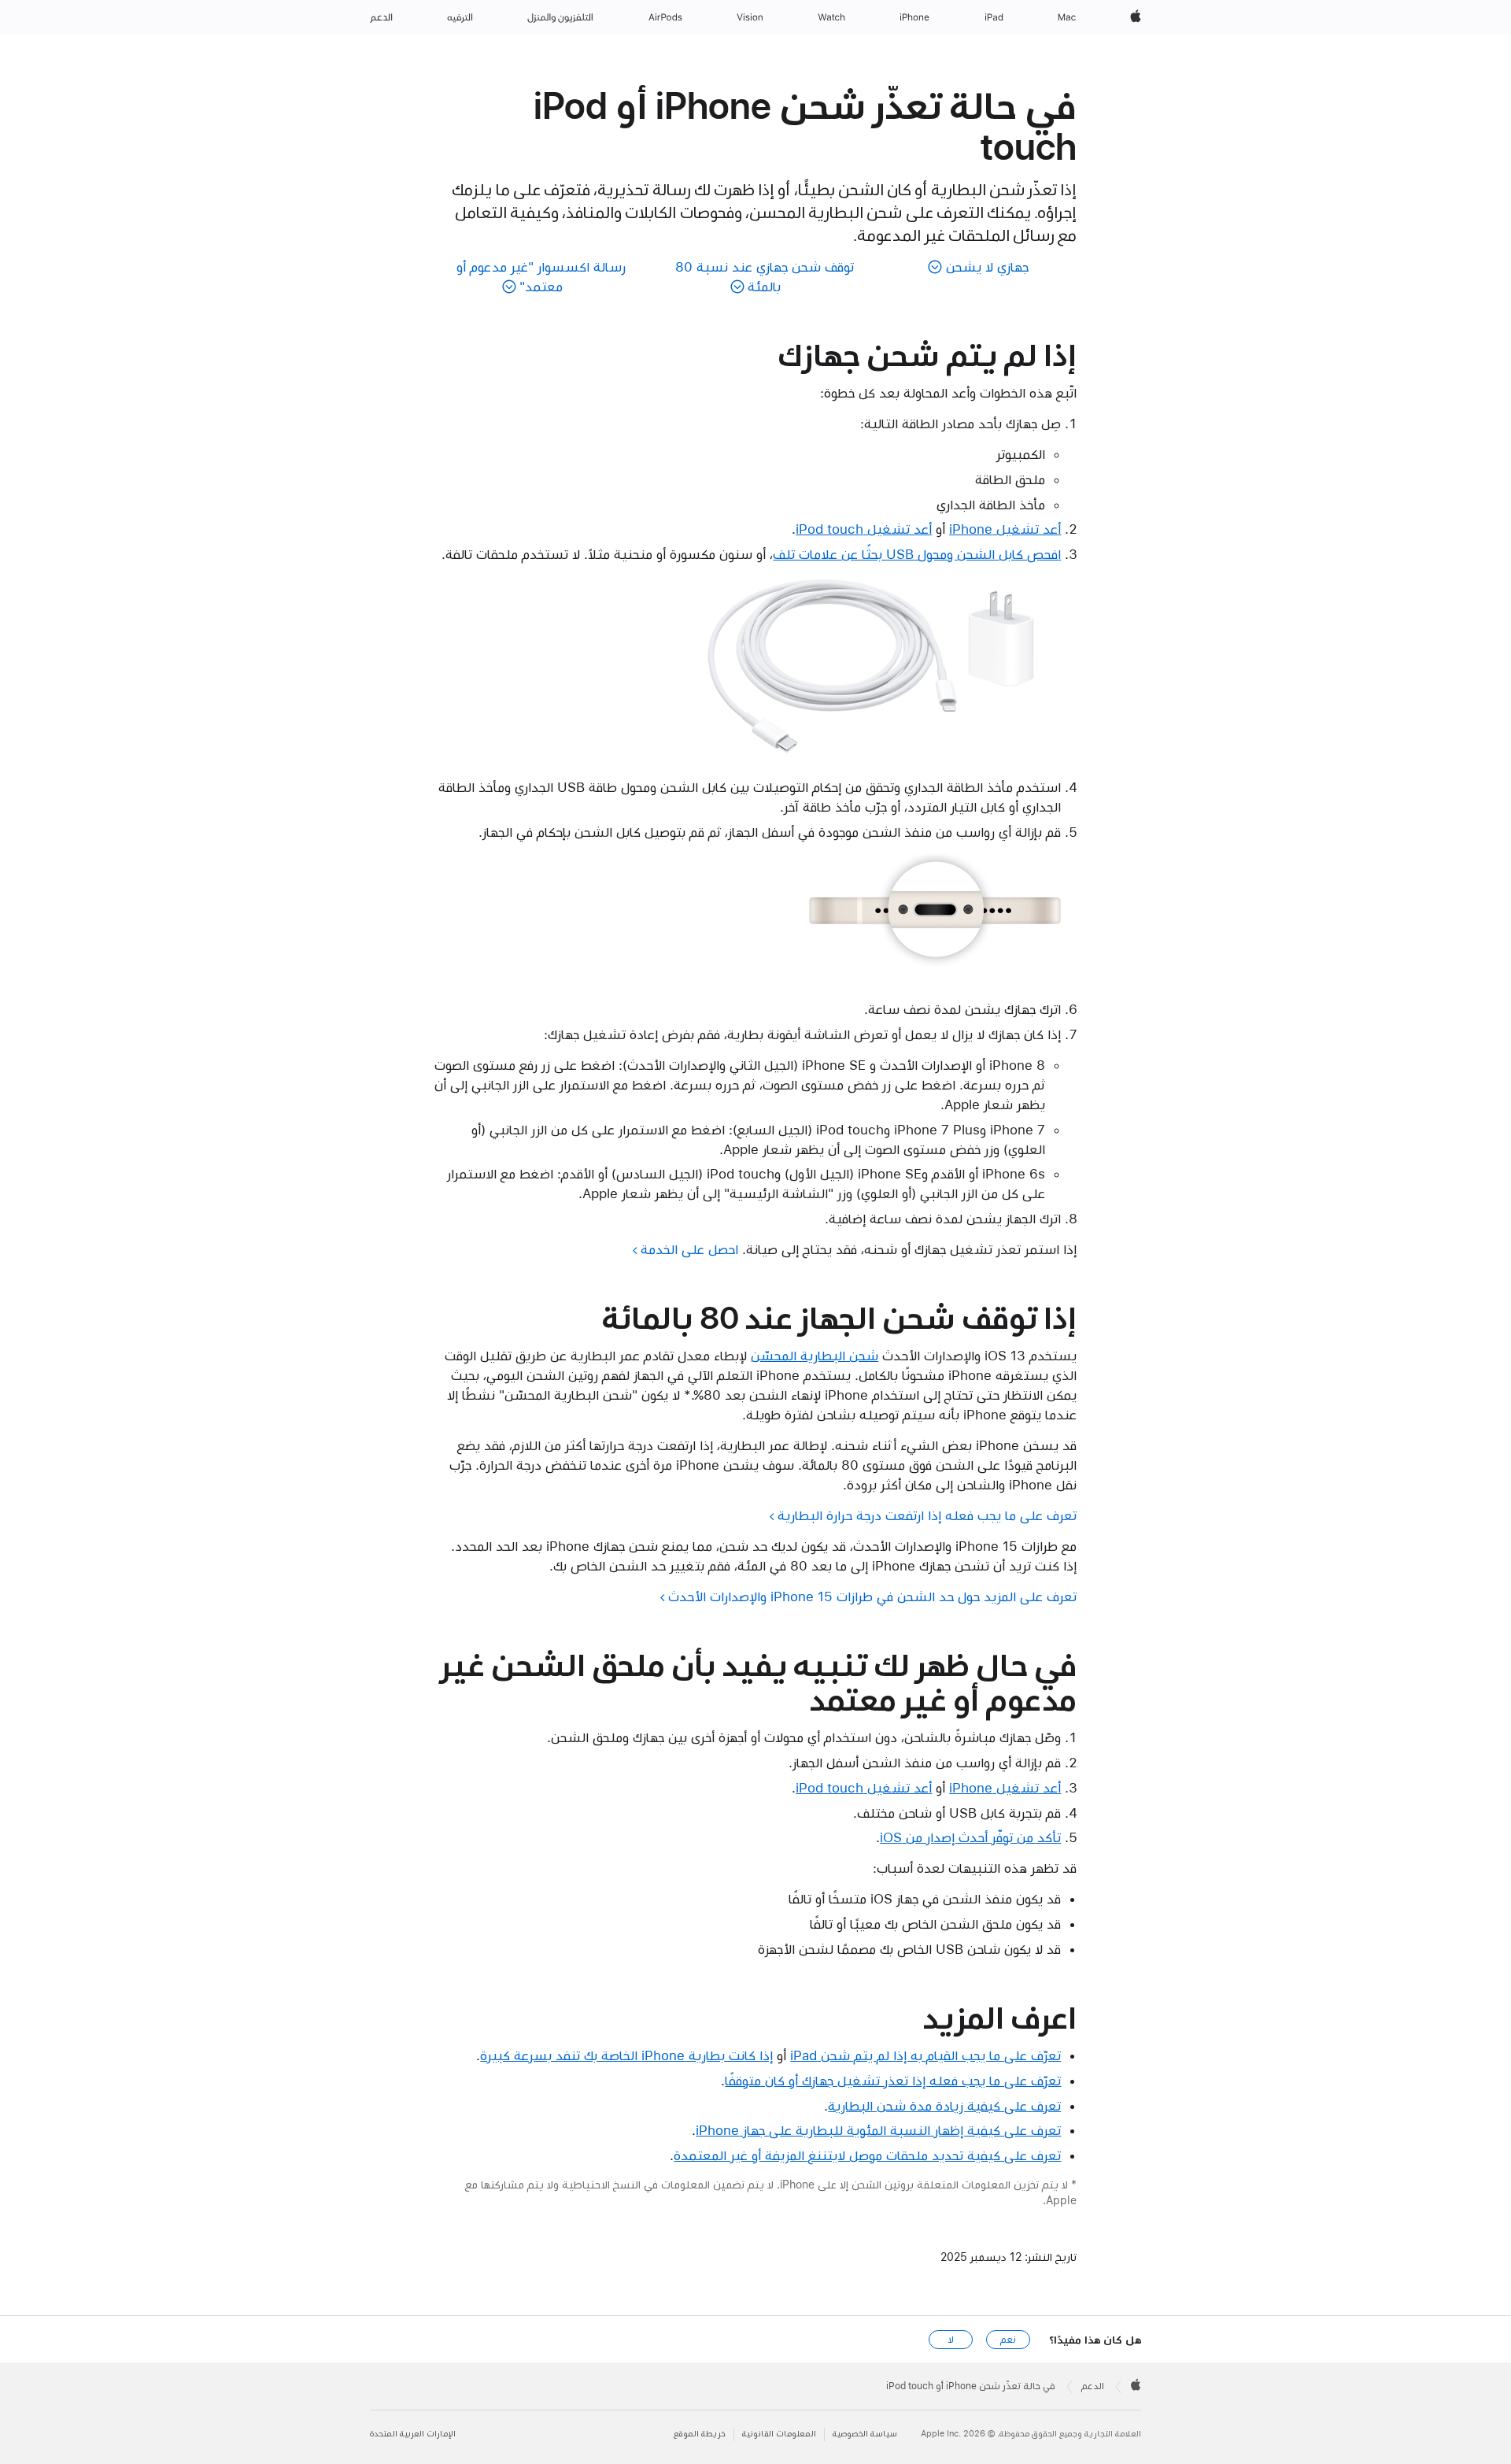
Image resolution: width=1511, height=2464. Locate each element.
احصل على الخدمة (689, 1249)
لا (951, 2340)
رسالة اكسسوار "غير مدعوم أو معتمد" (541, 277)
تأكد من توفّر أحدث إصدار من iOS (970, 1837)
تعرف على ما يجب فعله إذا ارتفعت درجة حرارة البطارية (927, 1515)
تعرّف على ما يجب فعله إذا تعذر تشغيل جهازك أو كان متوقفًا (893, 2081)
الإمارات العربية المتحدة (413, 2434)
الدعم (1093, 2386)
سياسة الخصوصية (865, 2434)
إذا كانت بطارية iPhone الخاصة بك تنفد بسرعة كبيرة (626, 2055)
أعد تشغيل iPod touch (864, 529)
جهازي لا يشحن (987, 267)
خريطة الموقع (700, 2434)
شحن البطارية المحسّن (815, 1356)
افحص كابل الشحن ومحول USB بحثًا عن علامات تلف (917, 554)
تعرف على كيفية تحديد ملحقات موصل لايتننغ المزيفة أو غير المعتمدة (867, 2155)
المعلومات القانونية (779, 2434)
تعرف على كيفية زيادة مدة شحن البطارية (944, 2106)
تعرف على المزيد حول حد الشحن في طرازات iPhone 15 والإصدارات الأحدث (872, 1596)
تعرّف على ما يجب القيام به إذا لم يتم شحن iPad (925, 2055)
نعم (1008, 2340)
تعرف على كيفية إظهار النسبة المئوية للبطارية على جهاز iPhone (878, 2130)
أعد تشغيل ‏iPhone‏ (1005, 529)
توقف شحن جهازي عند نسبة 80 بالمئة (765, 277)
